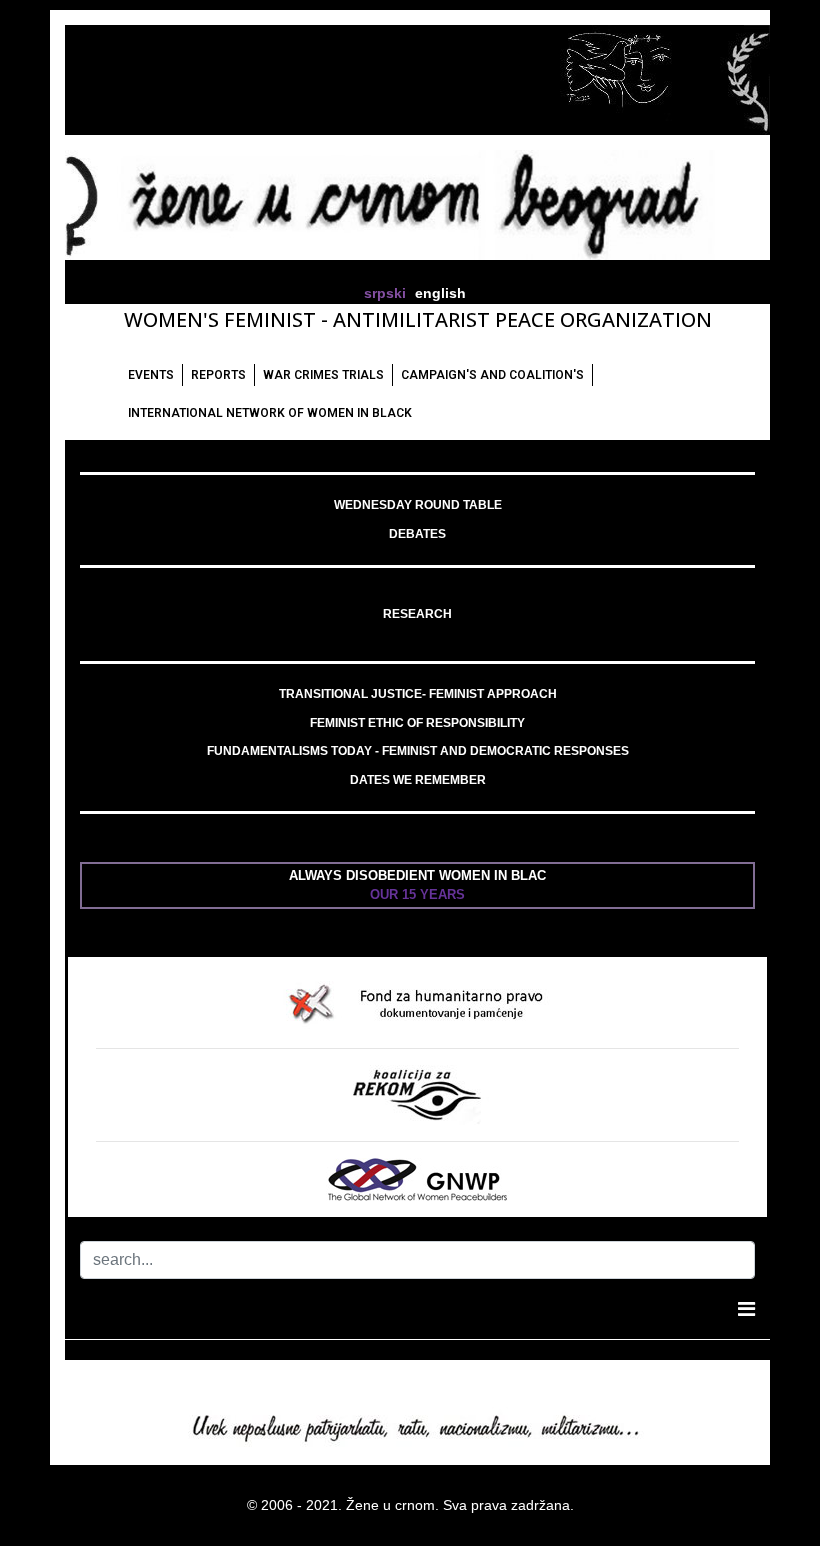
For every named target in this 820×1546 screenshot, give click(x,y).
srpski (385, 293)
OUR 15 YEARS (417, 894)
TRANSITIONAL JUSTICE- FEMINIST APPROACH (418, 694)
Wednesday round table (418, 505)
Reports (218, 375)
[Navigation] (746, 1309)
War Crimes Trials (323, 375)
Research (417, 614)
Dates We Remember (418, 780)
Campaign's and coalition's (492, 375)
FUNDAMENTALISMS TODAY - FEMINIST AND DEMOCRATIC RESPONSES (418, 751)
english (440, 293)
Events (151, 375)
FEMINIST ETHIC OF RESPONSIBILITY (417, 723)
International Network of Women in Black (270, 413)
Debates (417, 534)
